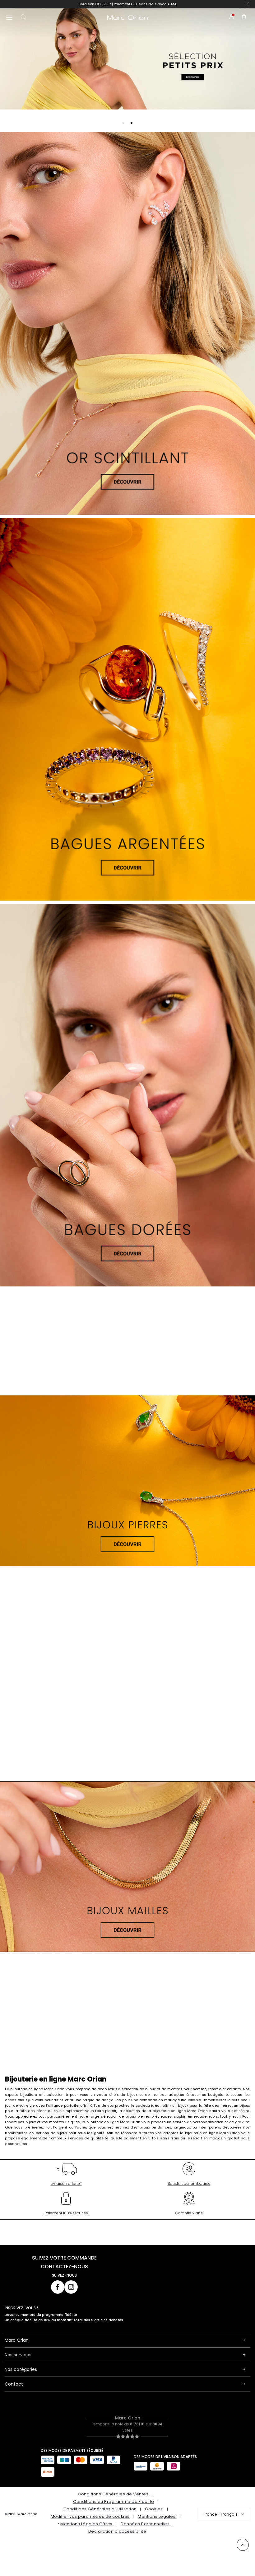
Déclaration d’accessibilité (117, 2531)
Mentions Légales (157, 2516)
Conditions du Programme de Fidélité (114, 2501)
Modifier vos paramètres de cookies (90, 2516)
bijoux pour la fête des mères (205, 2105)
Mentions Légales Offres (86, 2524)
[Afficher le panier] (244, 18)
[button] (123, 123)
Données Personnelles (145, 2524)
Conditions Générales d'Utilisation (100, 2509)
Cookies (154, 2509)
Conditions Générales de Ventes (114, 2494)
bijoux (31, 2122)
